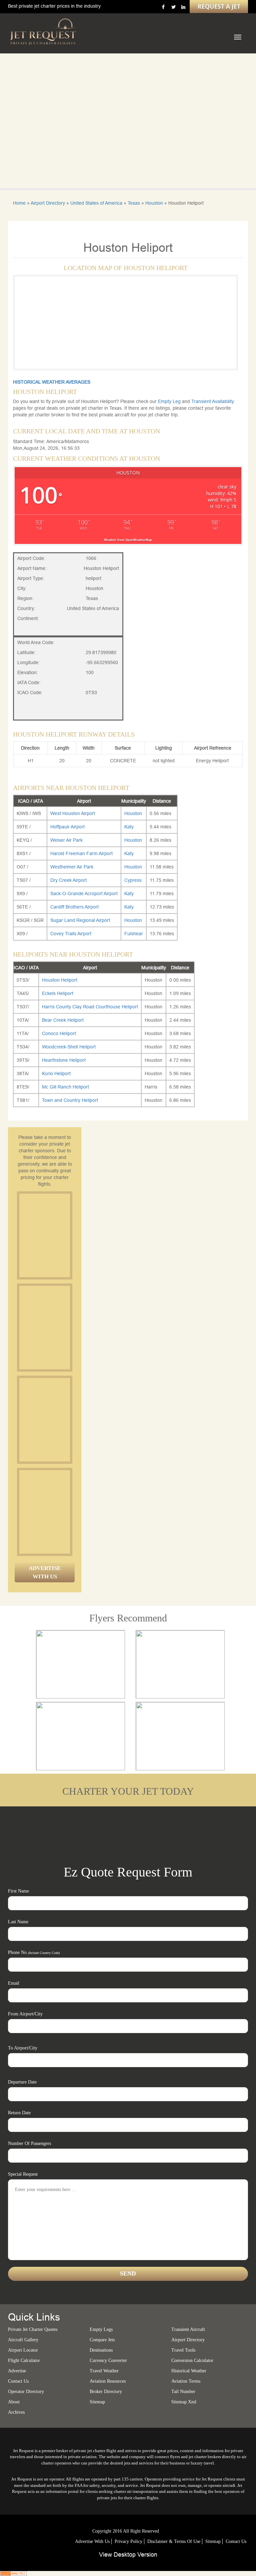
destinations (101, 2350)
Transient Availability (213, 401)
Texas (134, 203)
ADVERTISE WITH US (45, 1572)
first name (18, 1891)
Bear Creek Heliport (63, 1020)
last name (18, 1922)
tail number (183, 2392)
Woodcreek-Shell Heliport (69, 1047)
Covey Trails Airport (71, 934)
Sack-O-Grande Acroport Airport (84, 894)
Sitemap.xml (184, 2402)
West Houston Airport (73, 813)
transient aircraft (188, 2329)
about (14, 2402)
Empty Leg (170, 401)
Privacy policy (128, 2541)
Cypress (133, 880)
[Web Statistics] (13, 2573)
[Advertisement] (69, 1235)
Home (19, 203)
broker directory (106, 2392)
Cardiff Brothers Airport (74, 907)
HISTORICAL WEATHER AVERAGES (52, 382)
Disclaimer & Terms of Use (174, 2541)
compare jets (102, 2340)
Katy (129, 827)
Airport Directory (48, 203)
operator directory (26, 2392)
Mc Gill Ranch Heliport (65, 1087)
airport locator (23, 2350)
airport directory (188, 2340)
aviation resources (108, 2381)
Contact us (18, 2381)
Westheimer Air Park (72, 867)
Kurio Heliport (56, 1073)
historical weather (189, 2371)
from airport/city (25, 2014)
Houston (154, 203)
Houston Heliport (60, 980)
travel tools (183, 2350)
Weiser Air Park (66, 840)
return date (19, 2113)
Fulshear (134, 934)
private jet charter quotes (33, 2329)
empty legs (101, 2329)
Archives (16, 2412)
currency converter (108, 2360)
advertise (17, 2371)
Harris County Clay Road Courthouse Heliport (90, 1007)
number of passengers (29, 2143)
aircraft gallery (23, 2340)
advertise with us (92, 2541)
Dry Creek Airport (68, 880)
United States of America (96, 203)
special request (23, 2174)
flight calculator (24, 2360)
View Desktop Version (128, 2554)
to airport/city (23, 2048)
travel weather (104, 2371)
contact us (236, 2541)
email (14, 1983)
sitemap (97, 2402)
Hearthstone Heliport (64, 1060)
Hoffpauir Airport (67, 827)
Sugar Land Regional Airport (80, 920)
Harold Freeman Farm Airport (81, 853)
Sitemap (213, 2541)
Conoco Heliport (59, 1033)
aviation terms (186, 2381)
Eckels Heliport (58, 993)
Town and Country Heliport (70, 1100)
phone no (34, 1952)
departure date (22, 2082)
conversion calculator (192, 2360)
